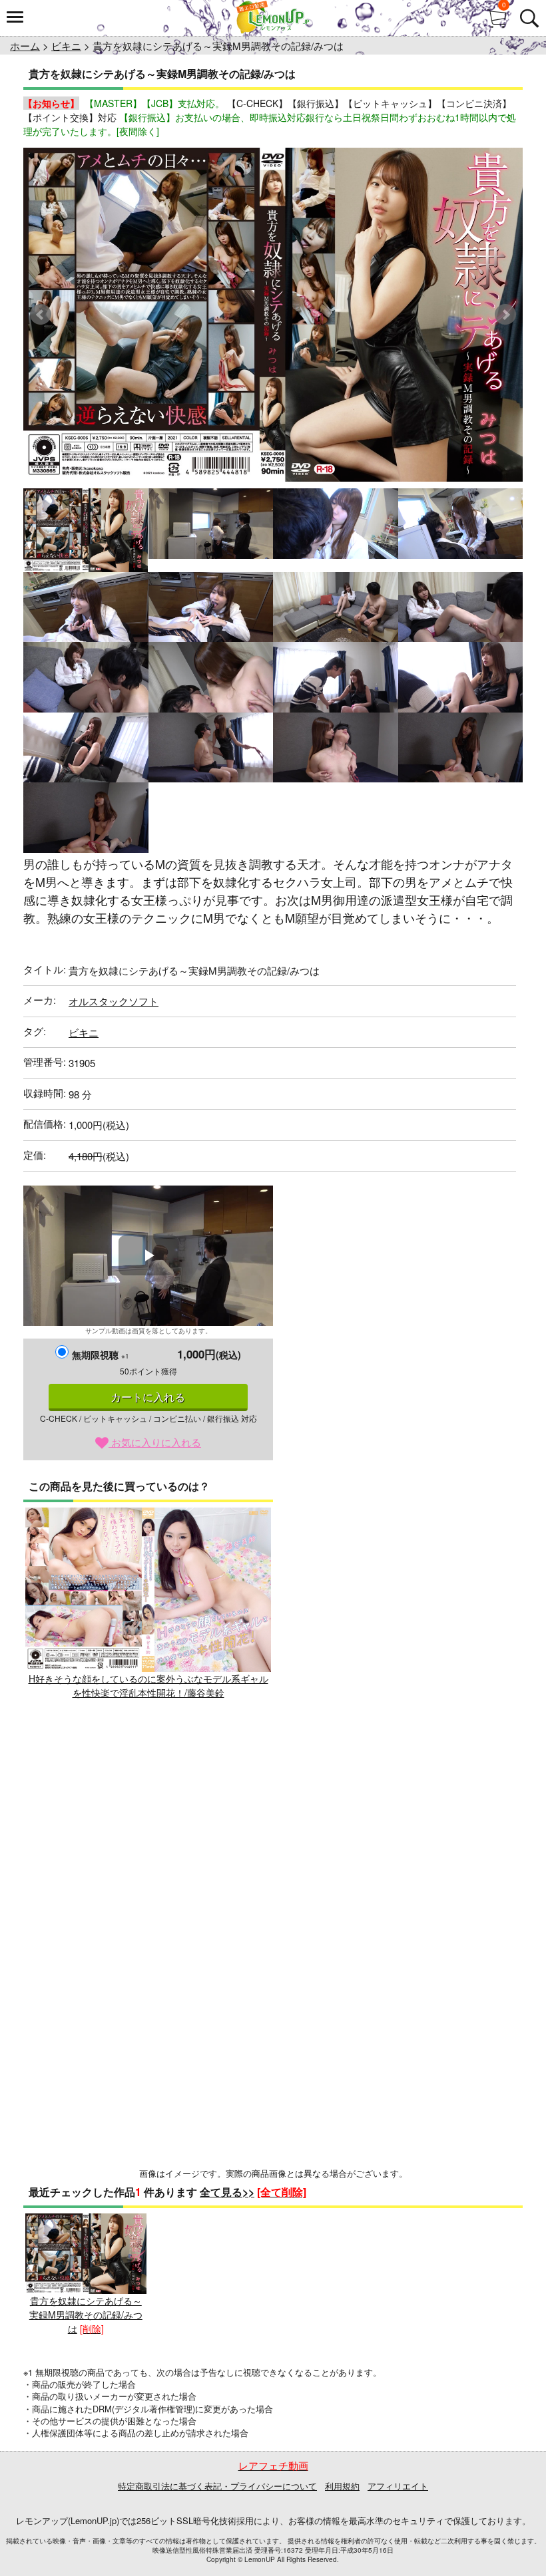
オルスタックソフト (114, 1001)
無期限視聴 (101, 1355)
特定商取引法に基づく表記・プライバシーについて (217, 2486)
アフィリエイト (398, 2486)
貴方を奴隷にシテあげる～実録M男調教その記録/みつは (86, 2315)
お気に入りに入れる (155, 1442)
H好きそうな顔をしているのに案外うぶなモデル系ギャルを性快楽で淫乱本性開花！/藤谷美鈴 (148, 1686)
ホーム (25, 46)
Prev (41, 315)
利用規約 (342, 2486)
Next (505, 315)
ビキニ (66, 46)
